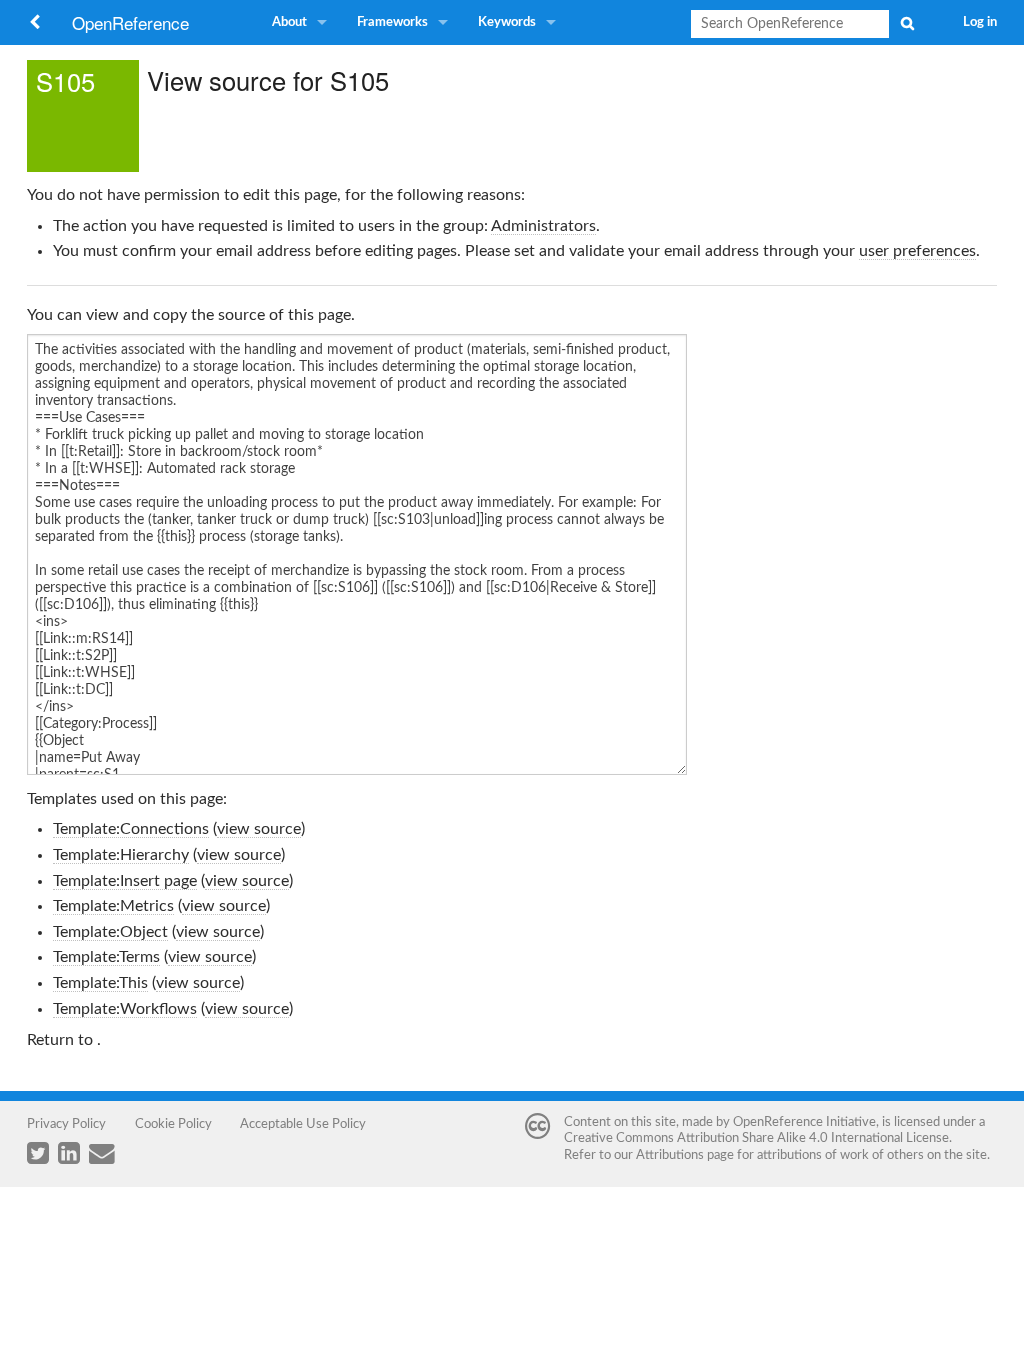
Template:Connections (131, 829)
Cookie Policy (173, 1124)
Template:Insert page (125, 881)
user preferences (917, 251)
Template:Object (110, 932)
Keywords (507, 22)
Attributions (670, 1155)
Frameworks (392, 22)
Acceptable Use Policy (303, 1124)
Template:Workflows (125, 1009)
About (289, 22)
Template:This (100, 983)
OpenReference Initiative (804, 1122)
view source (259, 829)
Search (907, 23)
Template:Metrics (113, 906)
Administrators (543, 226)
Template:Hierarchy (121, 855)
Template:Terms (106, 957)
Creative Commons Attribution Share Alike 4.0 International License (756, 1138)
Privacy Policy (66, 1124)
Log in (980, 22)
